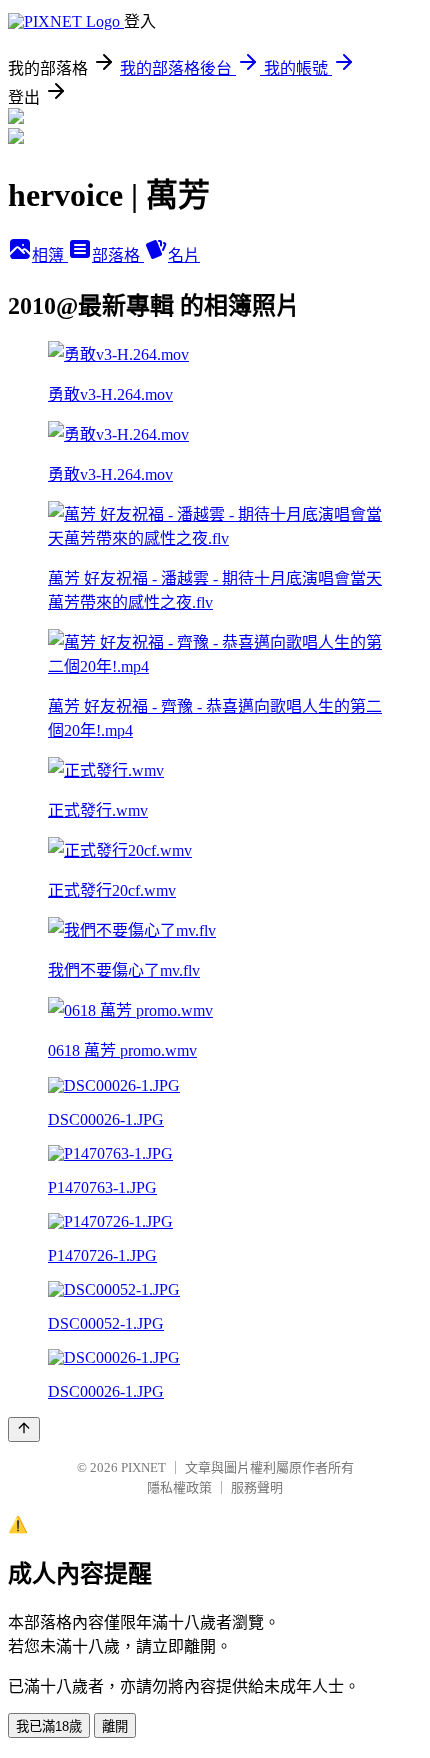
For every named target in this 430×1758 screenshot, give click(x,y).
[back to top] (24, 1429)
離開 (115, 1726)
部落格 (118, 255)
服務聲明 (257, 1487)
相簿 (50, 255)
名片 (184, 255)
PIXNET (143, 1467)
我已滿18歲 (49, 1726)
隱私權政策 (179, 1487)
